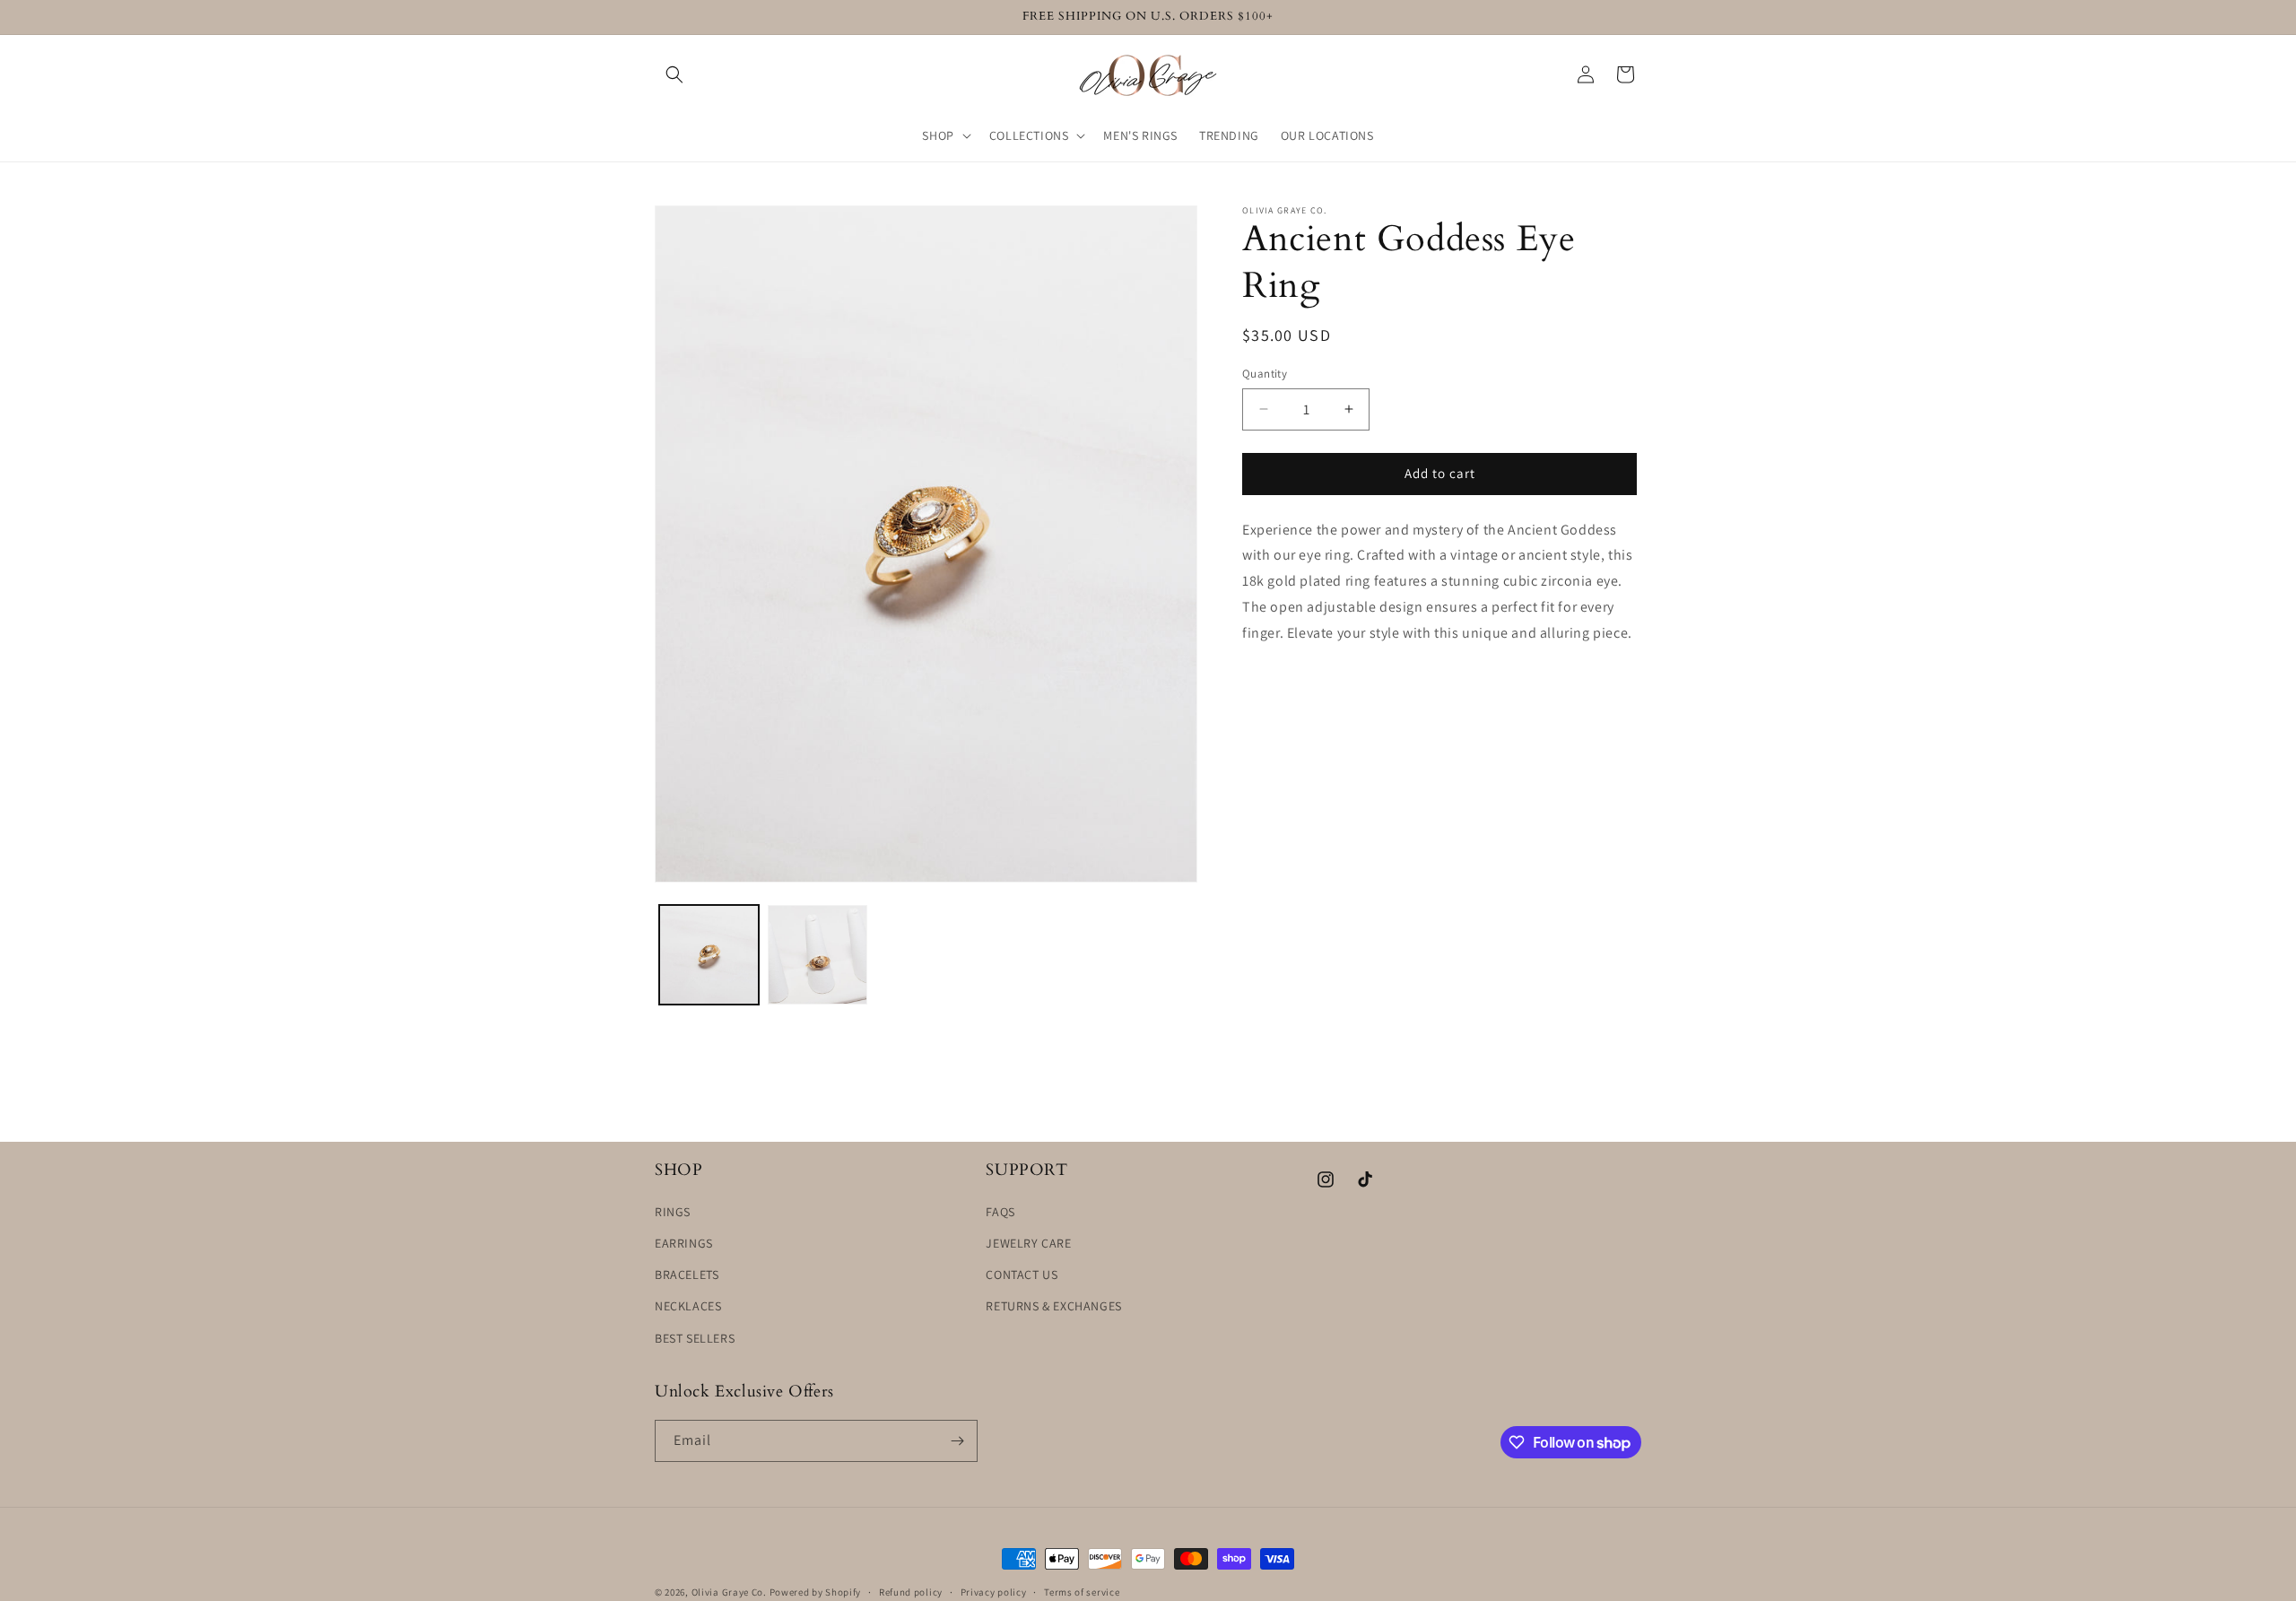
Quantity (1265, 374)
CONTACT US (1022, 1275)
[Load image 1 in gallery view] (709, 955)
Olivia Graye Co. (729, 1592)
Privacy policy (994, 1592)
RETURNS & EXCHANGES (1053, 1306)
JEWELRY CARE (1028, 1243)
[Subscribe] (957, 1441)
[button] (674, 74)
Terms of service (1082, 1592)
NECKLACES (688, 1306)
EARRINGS (684, 1243)
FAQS (1000, 1212)
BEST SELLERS (695, 1338)
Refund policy (911, 1592)
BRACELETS (687, 1275)
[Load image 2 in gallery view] (818, 955)
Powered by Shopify (816, 1592)
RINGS (673, 1212)
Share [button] (1279, 688)
